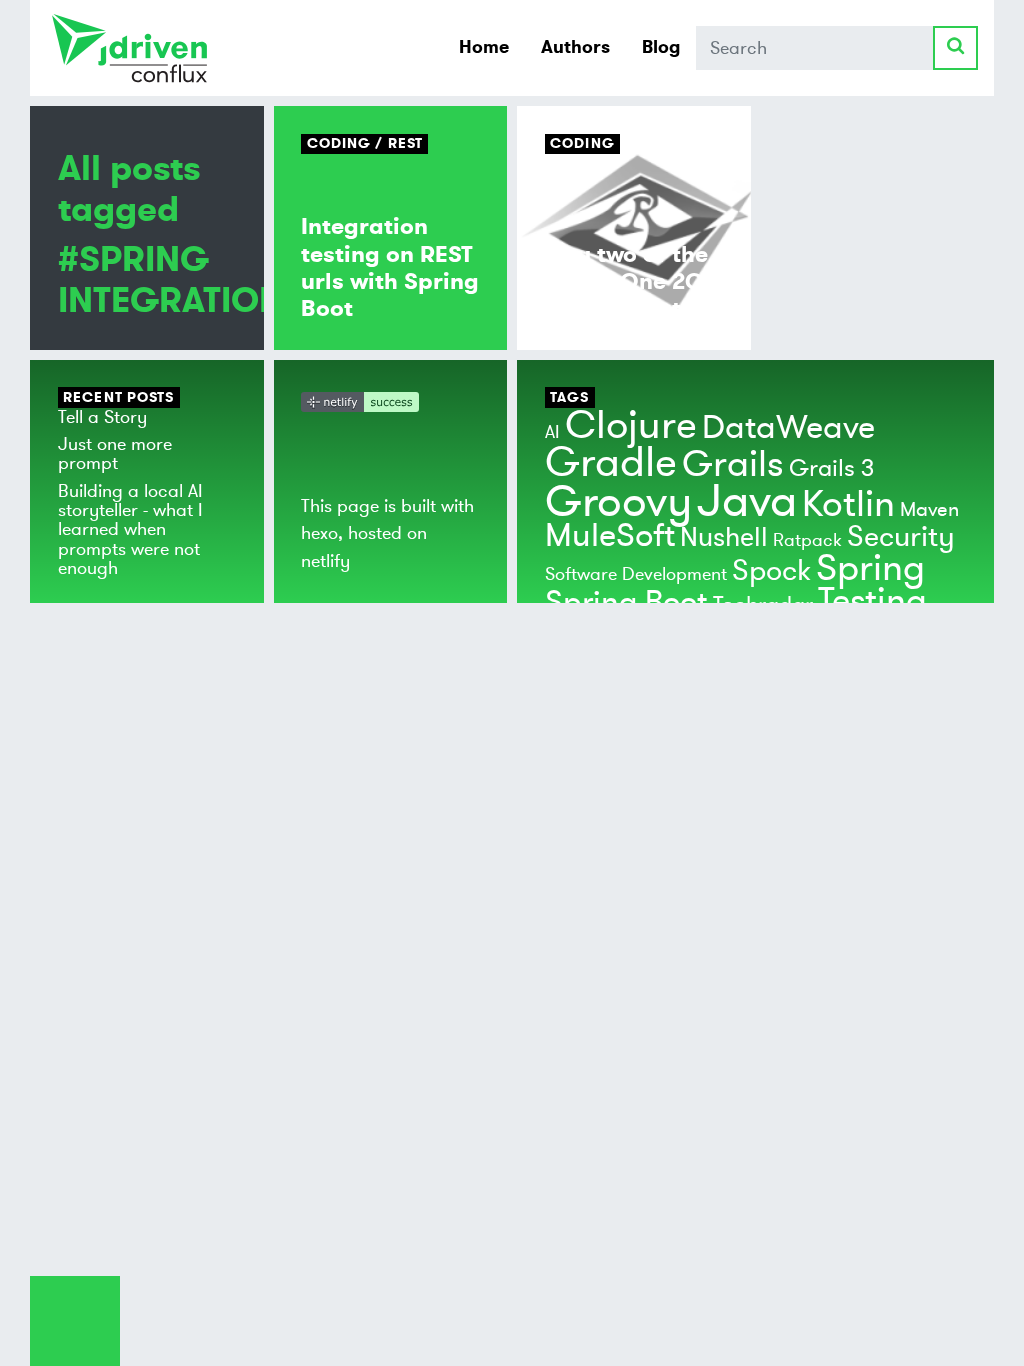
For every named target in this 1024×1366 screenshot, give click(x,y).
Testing (872, 601)
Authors (575, 47)
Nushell (724, 537)
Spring (870, 568)
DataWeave (788, 428)
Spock (771, 571)
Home (484, 47)
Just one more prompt (115, 453)
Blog (661, 47)
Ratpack (807, 540)
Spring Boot (626, 602)
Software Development (636, 574)
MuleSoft (610, 536)
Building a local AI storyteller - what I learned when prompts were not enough (130, 529)
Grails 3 (831, 468)
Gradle (611, 462)
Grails (733, 464)
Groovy (618, 502)
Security (901, 537)
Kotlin (848, 504)
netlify (325, 561)
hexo (319, 533)
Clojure (631, 425)
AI (552, 432)
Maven (929, 509)
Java (747, 501)
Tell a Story (102, 417)
